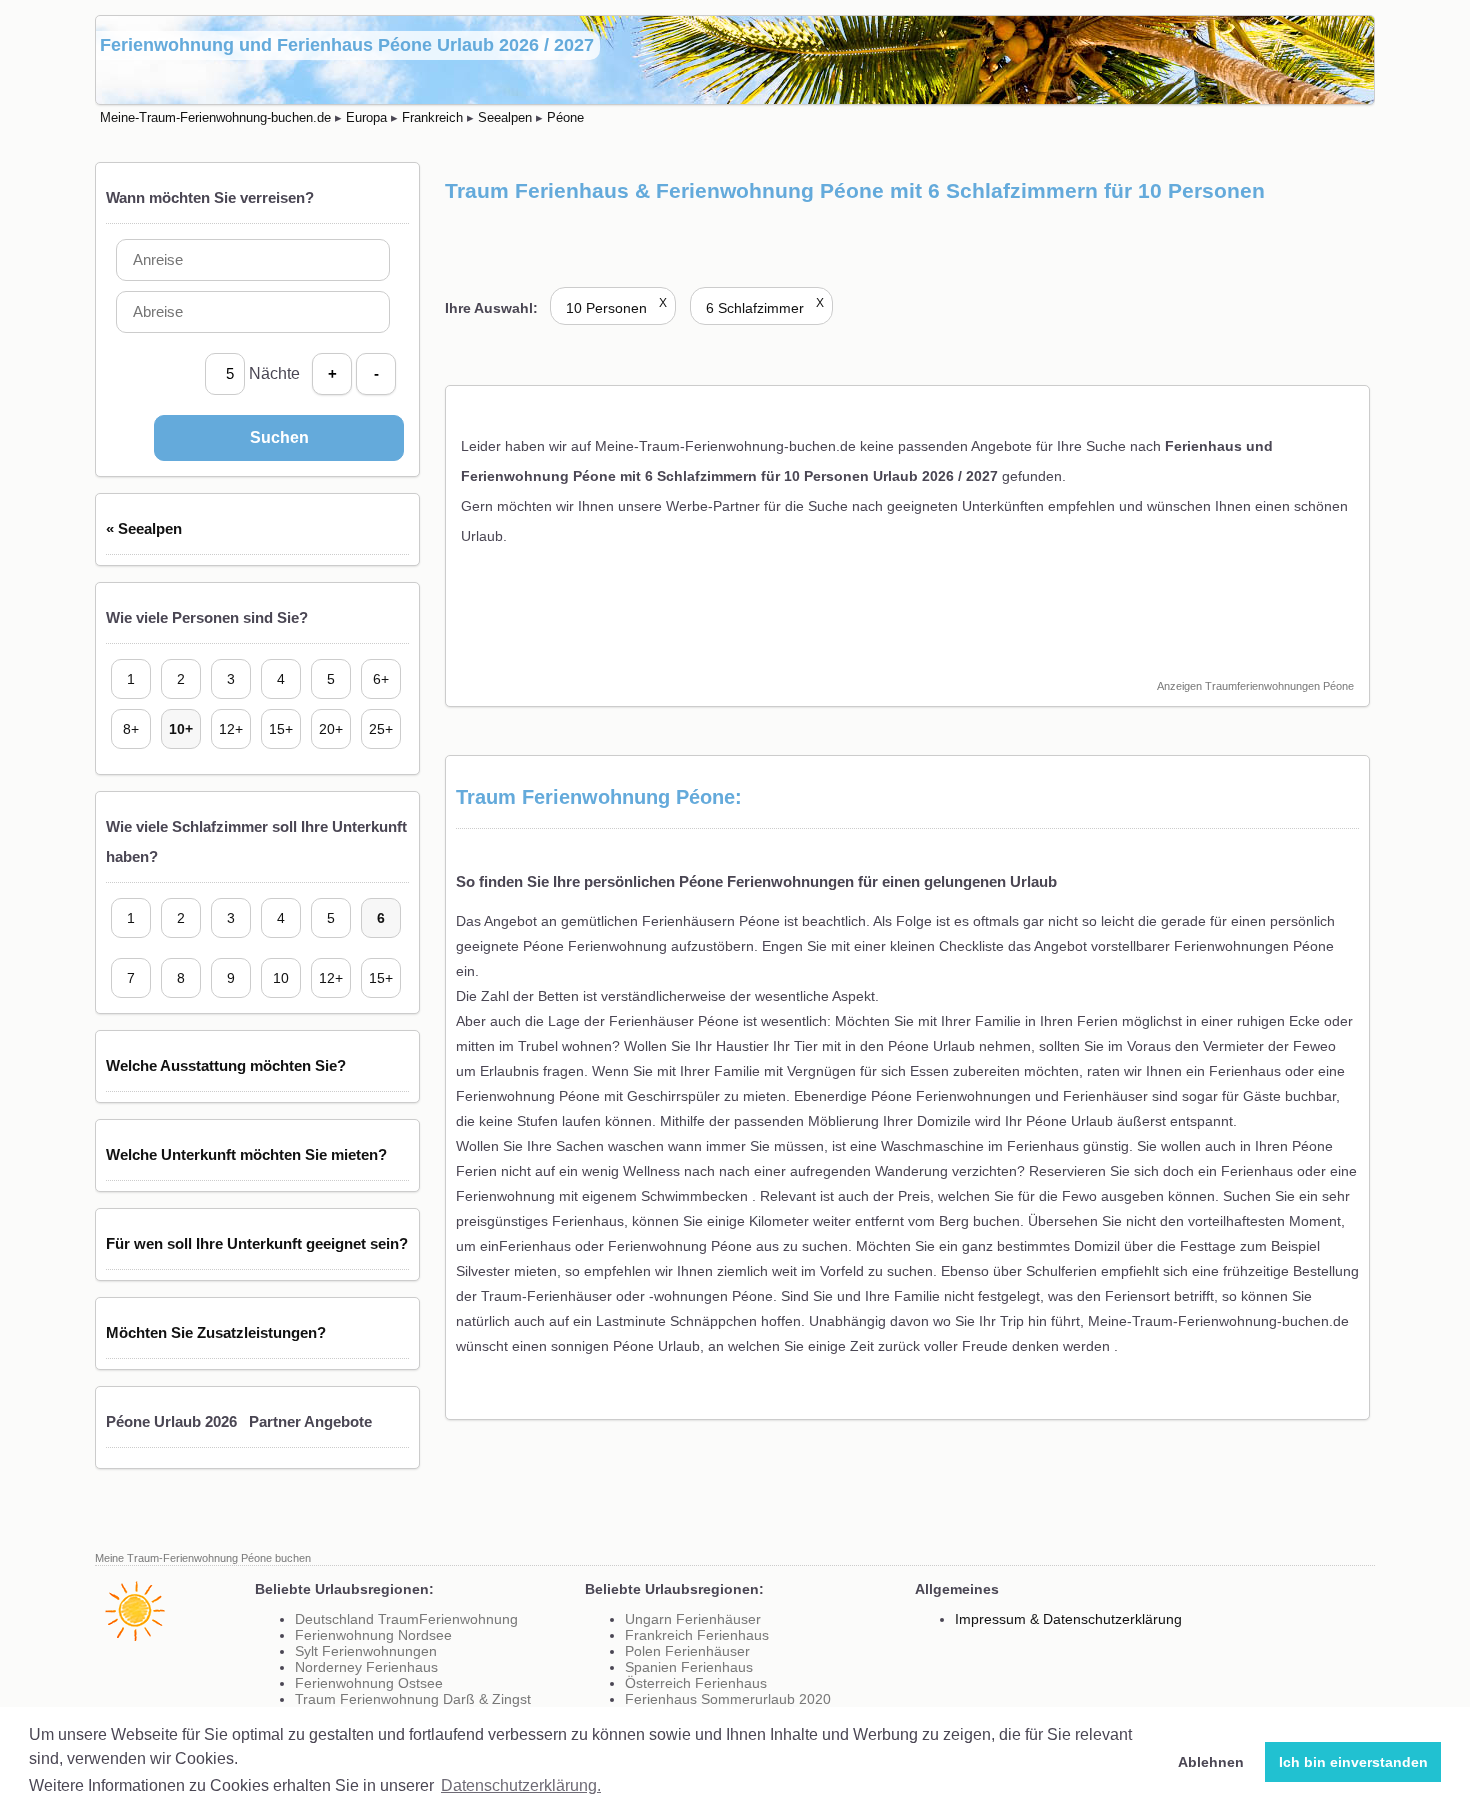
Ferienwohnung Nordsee (373, 1635)
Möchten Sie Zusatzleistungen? (216, 1332)
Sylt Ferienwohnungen (366, 1651)
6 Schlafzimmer (765, 308)
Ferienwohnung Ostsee (369, 1683)
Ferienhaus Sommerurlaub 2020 (728, 1699)
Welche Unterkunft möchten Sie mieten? (246, 1154)
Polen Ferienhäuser (687, 1651)
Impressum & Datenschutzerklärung (1068, 1619)
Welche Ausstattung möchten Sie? (226, 1065)
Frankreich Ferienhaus (697, 1635)
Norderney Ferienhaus (366, 1667)
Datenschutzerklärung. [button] (521, 1785)
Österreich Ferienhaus (696, 1683)
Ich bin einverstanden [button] (1353, 1762)
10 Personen (616, 308)
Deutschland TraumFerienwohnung (406, 1619)
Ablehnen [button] (1211, 1762)
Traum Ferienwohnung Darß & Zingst (413, 1699)
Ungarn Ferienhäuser (693, 1619)
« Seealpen (144, 528)
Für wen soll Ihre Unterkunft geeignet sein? (257, 1243)
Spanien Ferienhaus (689, 1667)
